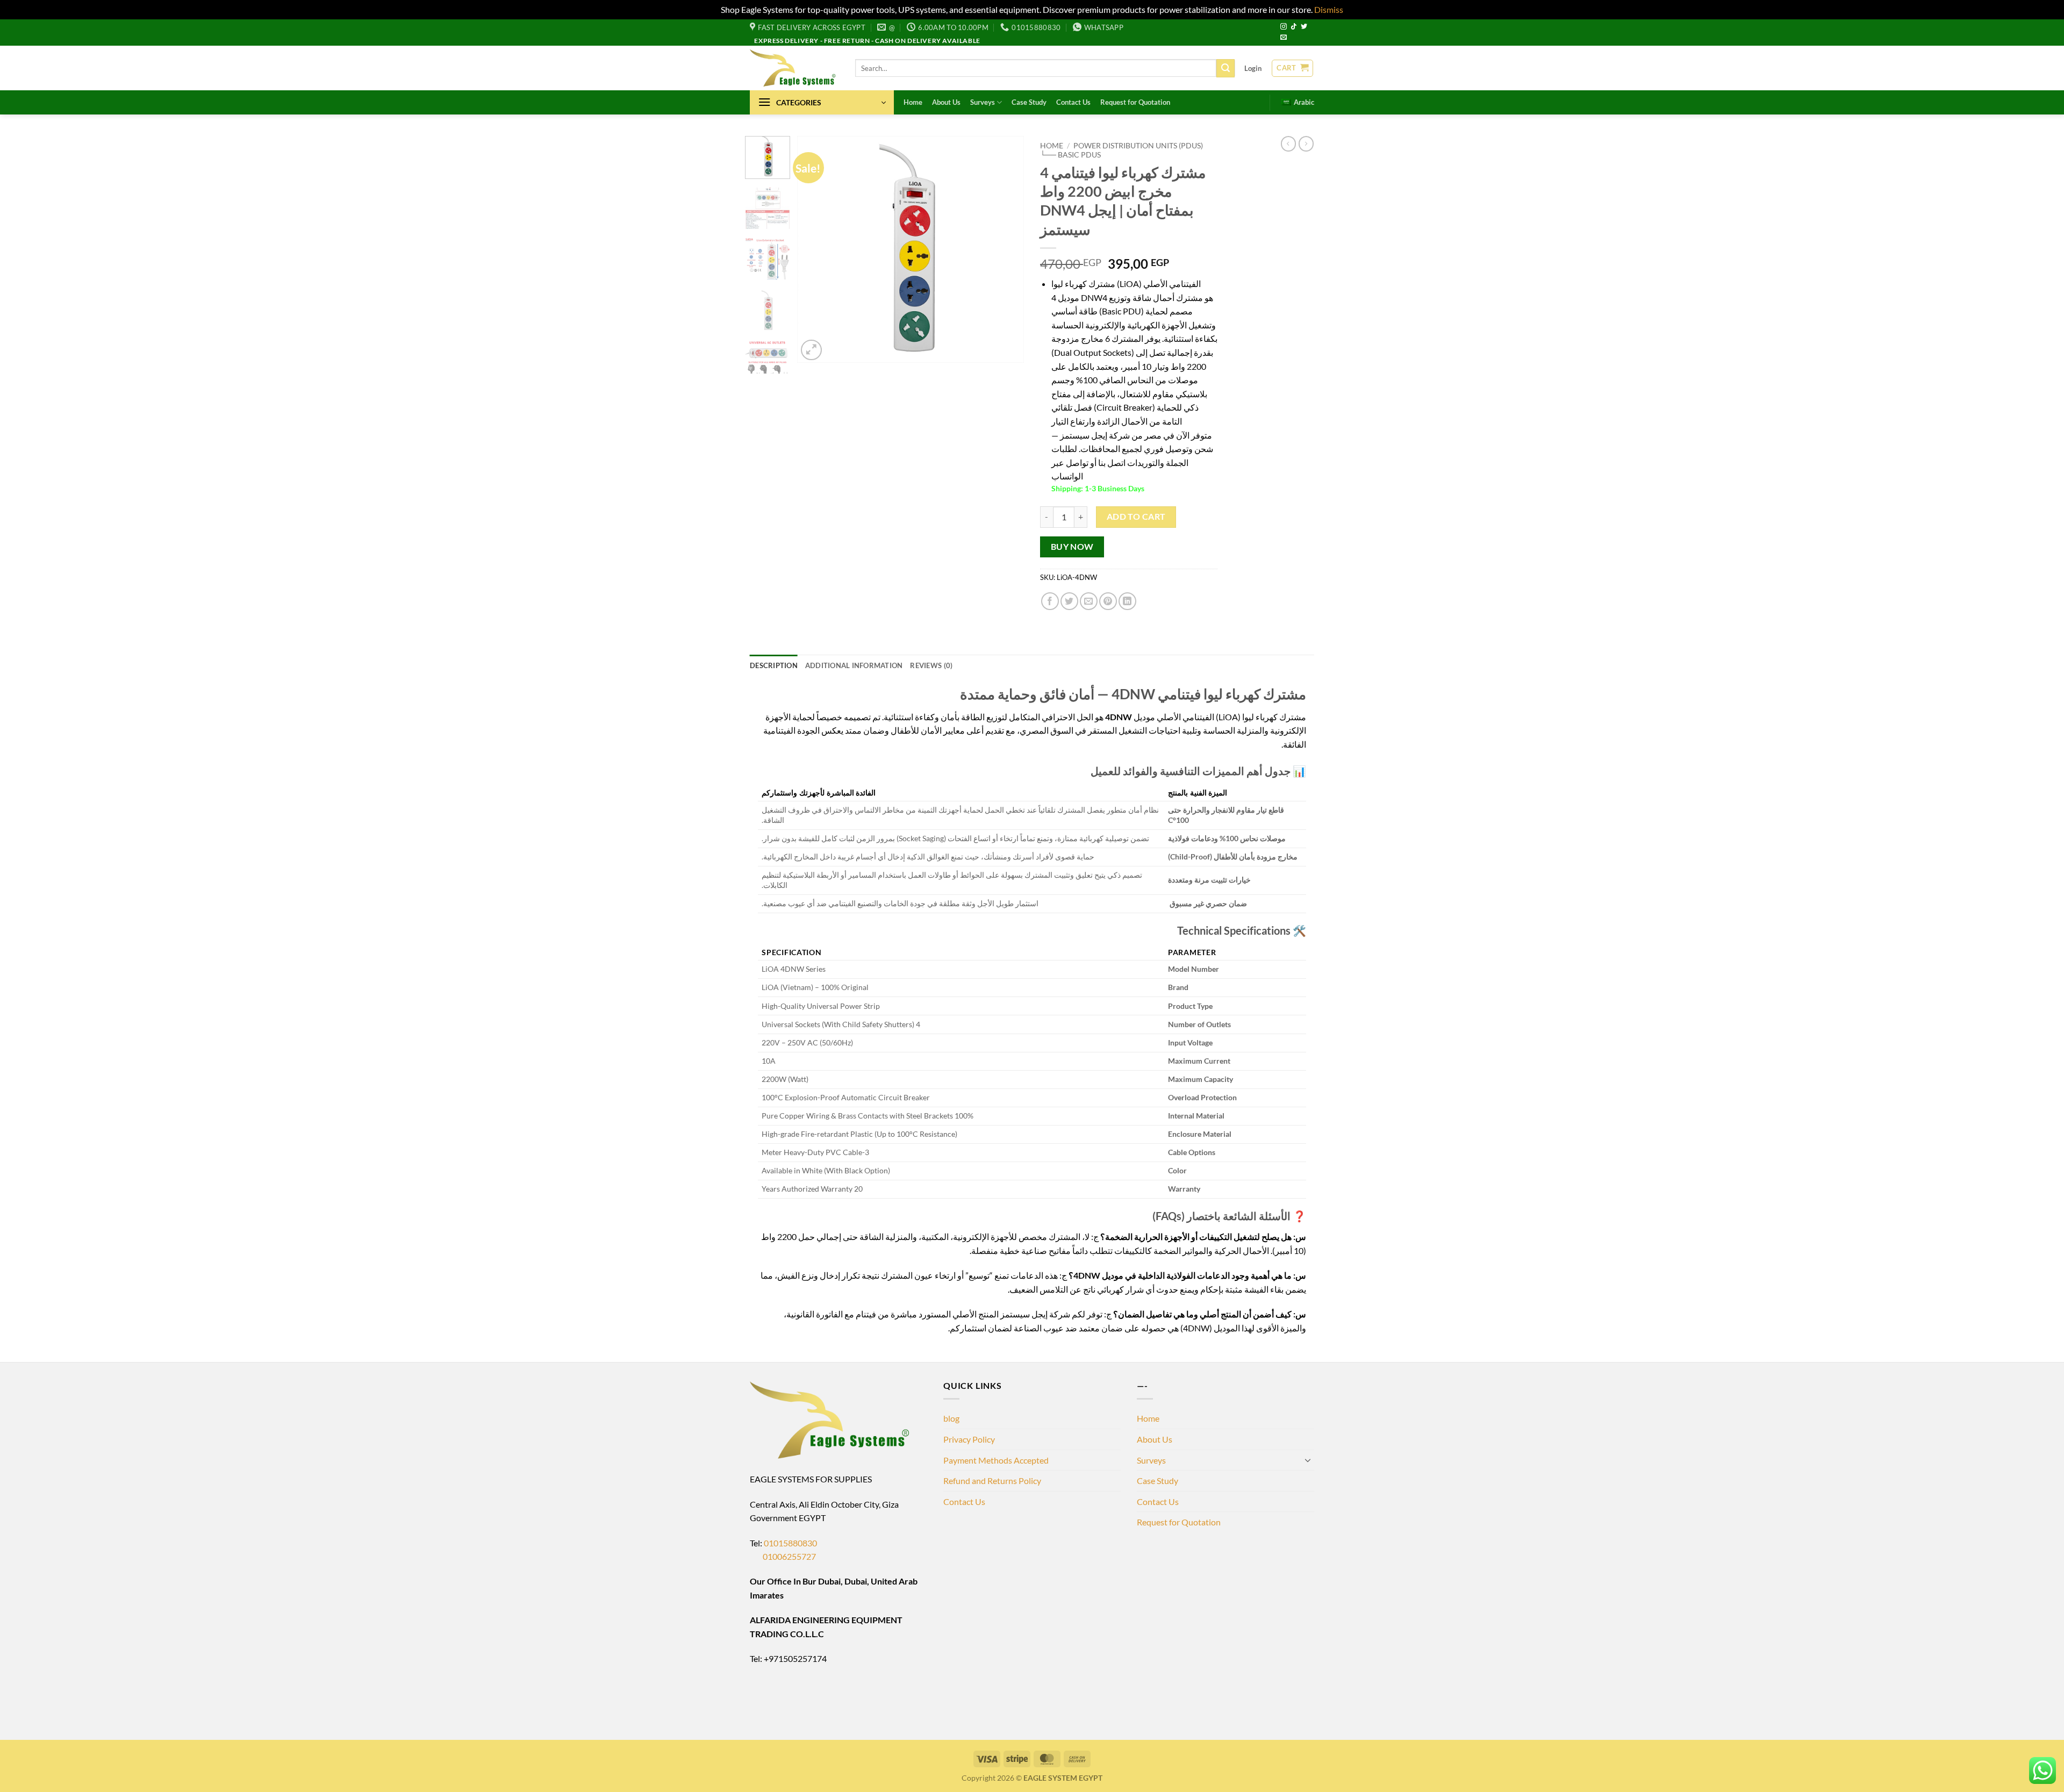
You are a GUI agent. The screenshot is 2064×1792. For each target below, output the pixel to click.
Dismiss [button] (1329, 9)
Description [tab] (774, 665)
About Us (946, 102)
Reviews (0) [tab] (931, 665)
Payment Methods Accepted (996, 1460)
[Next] (1006, 249)
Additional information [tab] (854, 665)
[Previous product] (1306, 144)
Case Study (1029, 102)
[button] (1253, 68)
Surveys (983, 102)
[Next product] (1288, 144)
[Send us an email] (1284, 38)
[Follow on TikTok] (1294, 27)
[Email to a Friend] (1089, 601)
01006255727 (783, 1556)
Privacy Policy (969, 1439)
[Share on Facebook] (1050, 601)
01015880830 (790, 1543)
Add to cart (1136, 517)
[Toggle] (1308, 1460)
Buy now (1072, 547)
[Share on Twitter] (1069, 601)
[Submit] (1225, 68)
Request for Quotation (1135, 102)
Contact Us (1073, 102)
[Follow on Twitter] (1304, 27)
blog (951, 1418)
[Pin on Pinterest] (1108, 601)
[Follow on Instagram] (1284, 27)
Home (913, 102)
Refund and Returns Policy (992, 1481)
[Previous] (815, 249)
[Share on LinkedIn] (1127, 601)
